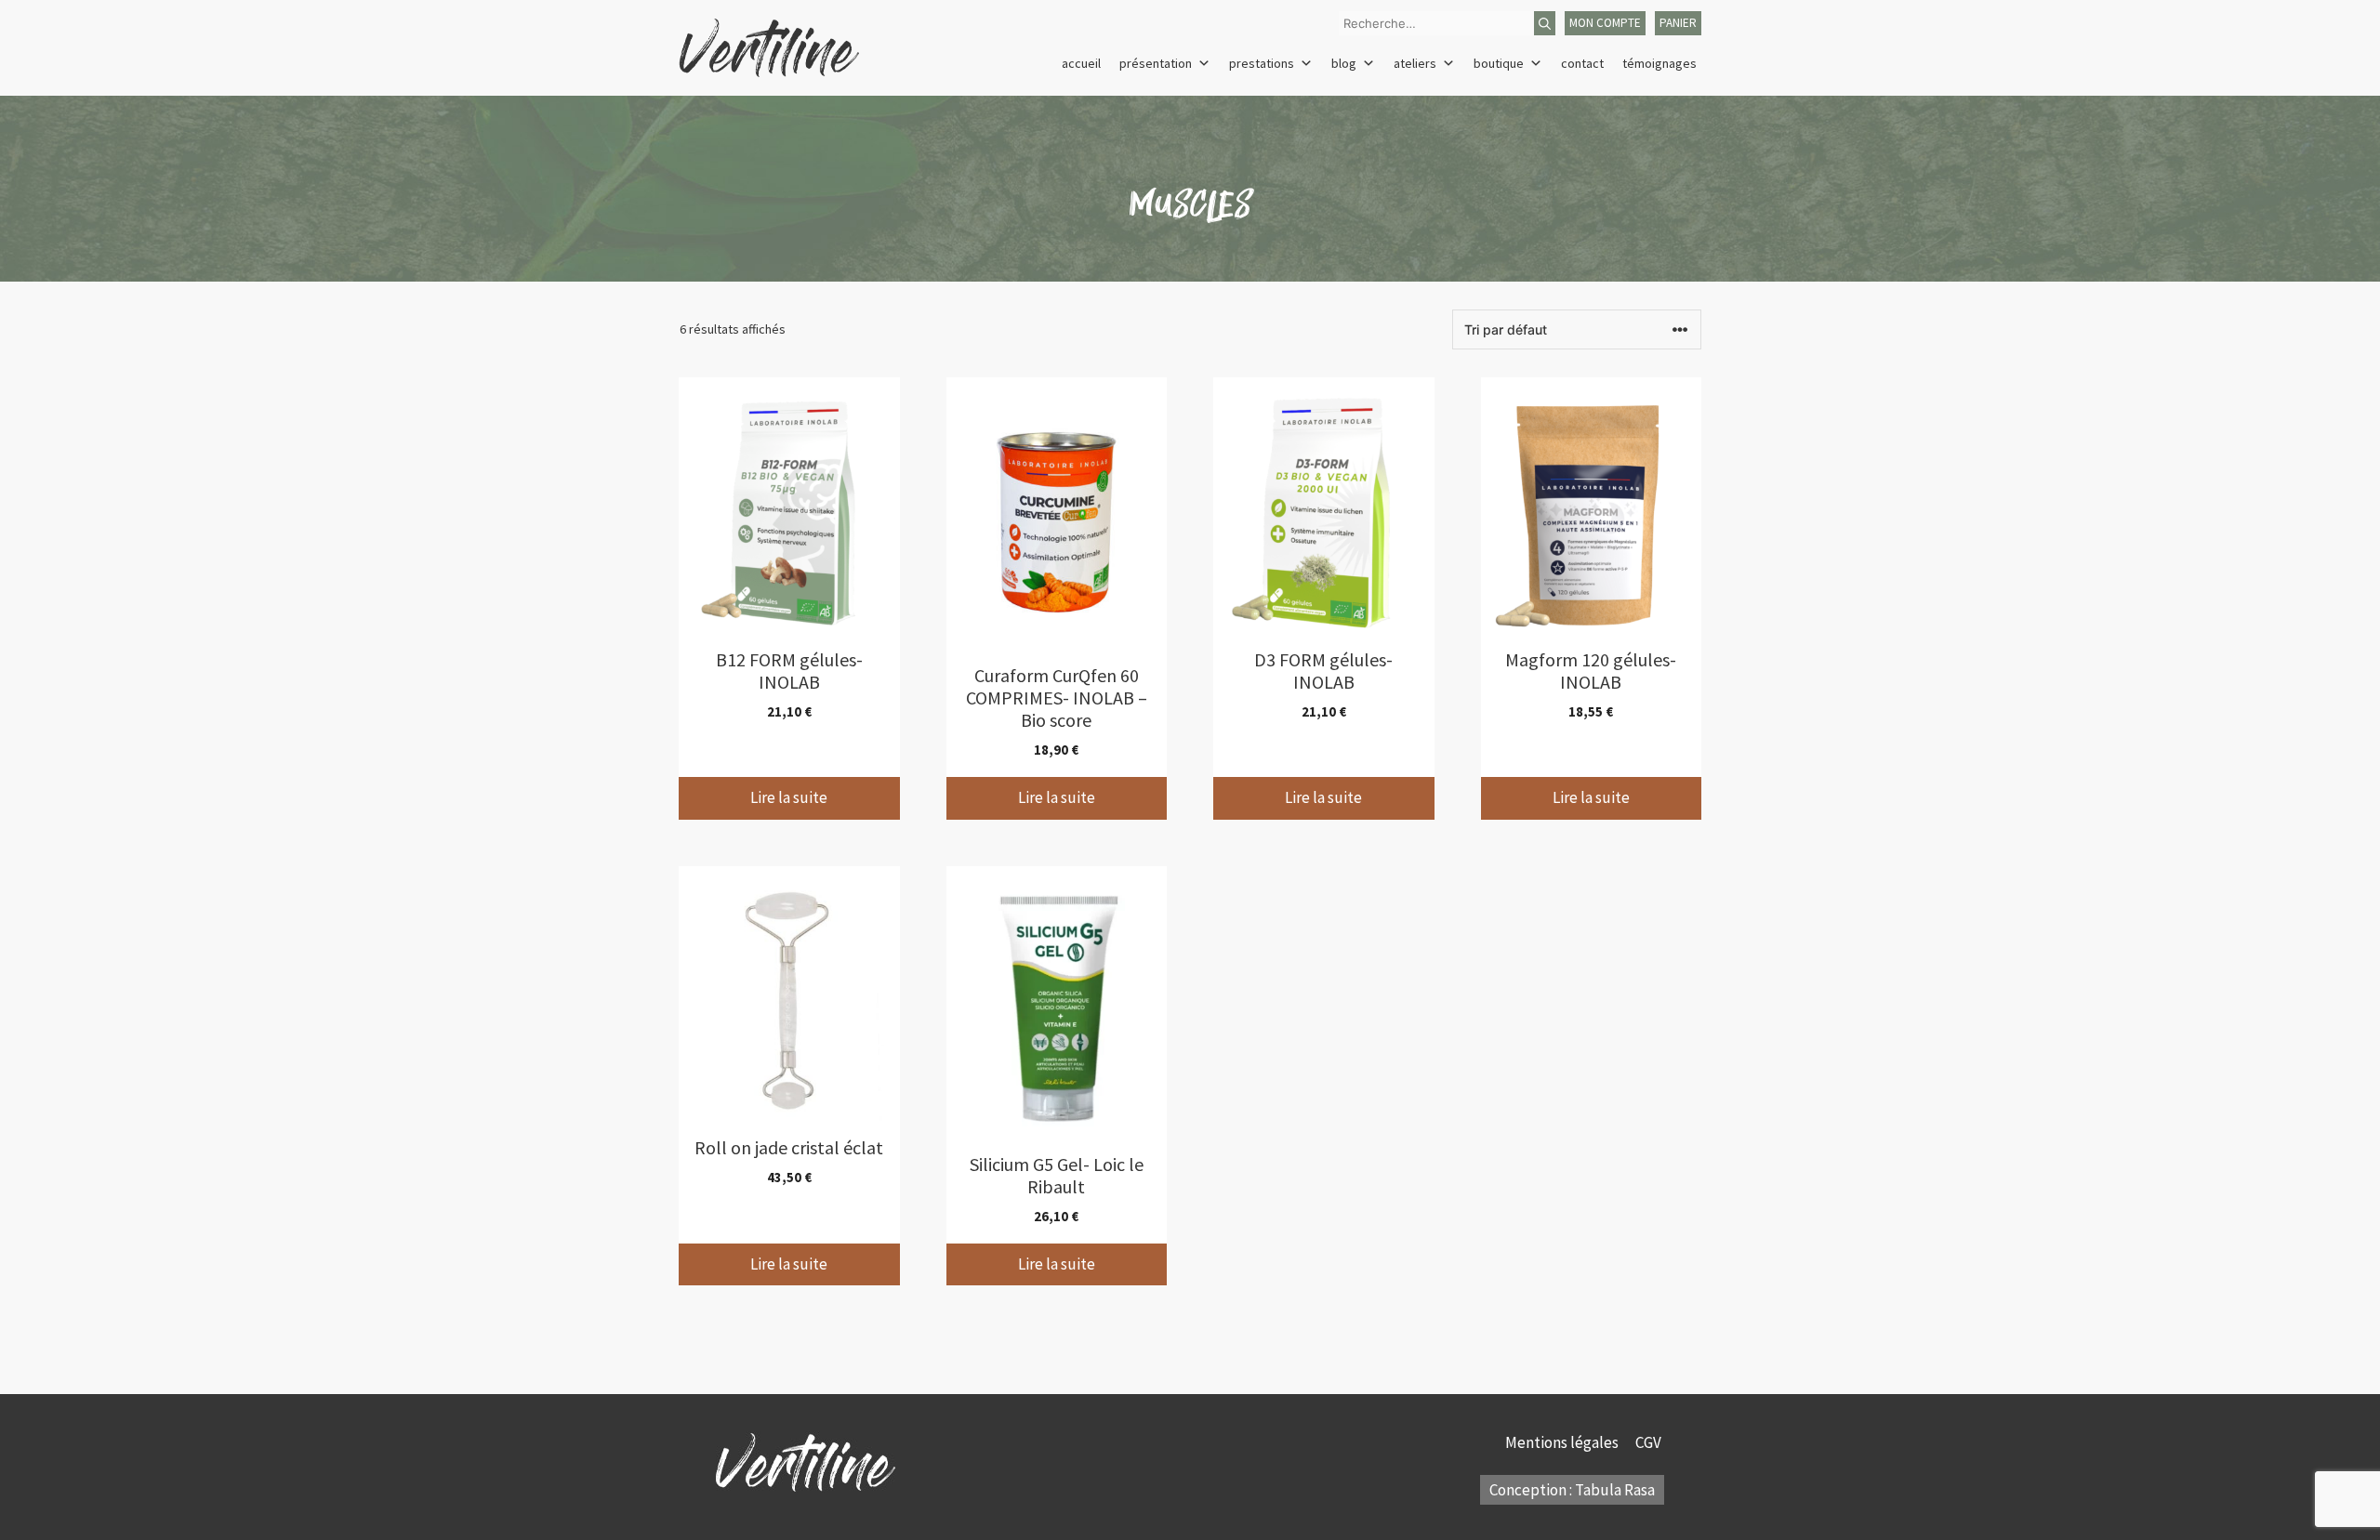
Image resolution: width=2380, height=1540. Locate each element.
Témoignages (1659, 63)
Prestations (1262, 63)
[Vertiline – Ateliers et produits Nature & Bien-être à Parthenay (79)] (769, 46)
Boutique (1499, 63)
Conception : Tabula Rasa (1572, 1490)
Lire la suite (789, 797)
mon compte (1605, 23)
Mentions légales (1563, 1442)
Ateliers (1415, 63)
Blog (1344, 63)
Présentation (1156, 63)
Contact (1582, 63)
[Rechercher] (1545, 23)
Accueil (1081, 63)
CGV (1650, 1442)
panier (1678, 23)
